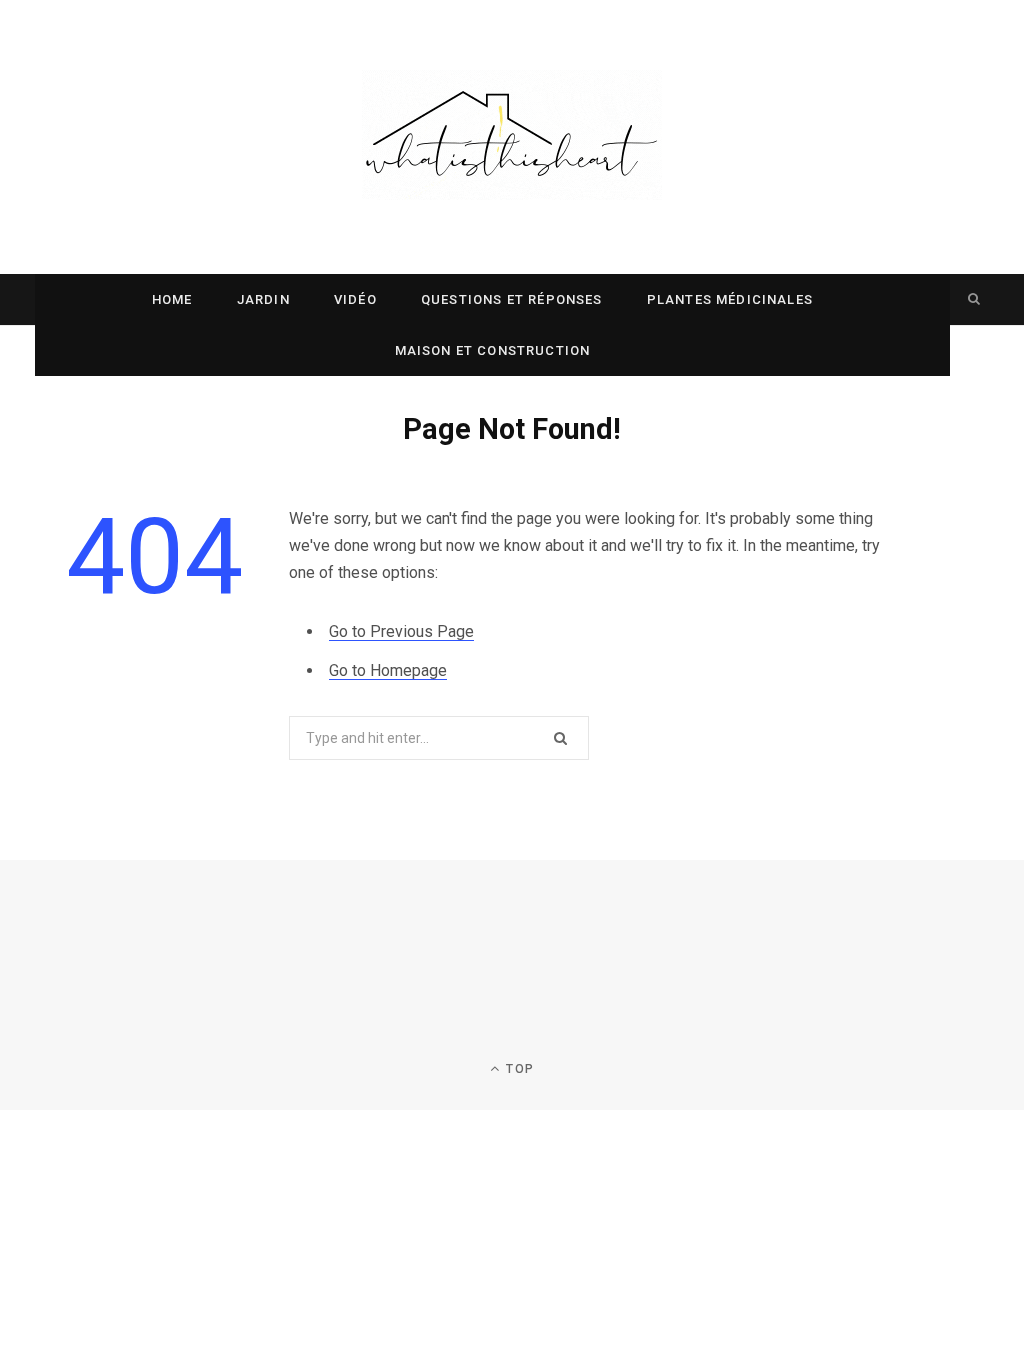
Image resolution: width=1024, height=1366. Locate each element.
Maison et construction (493, 350)
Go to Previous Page (401, 631)
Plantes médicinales (730, 299)
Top (518, 1069)
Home (172, 299)
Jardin (263, 299)
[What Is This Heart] (512, 137)
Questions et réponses (512, 299)
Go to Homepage (388, 670)
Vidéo (355, 299)
